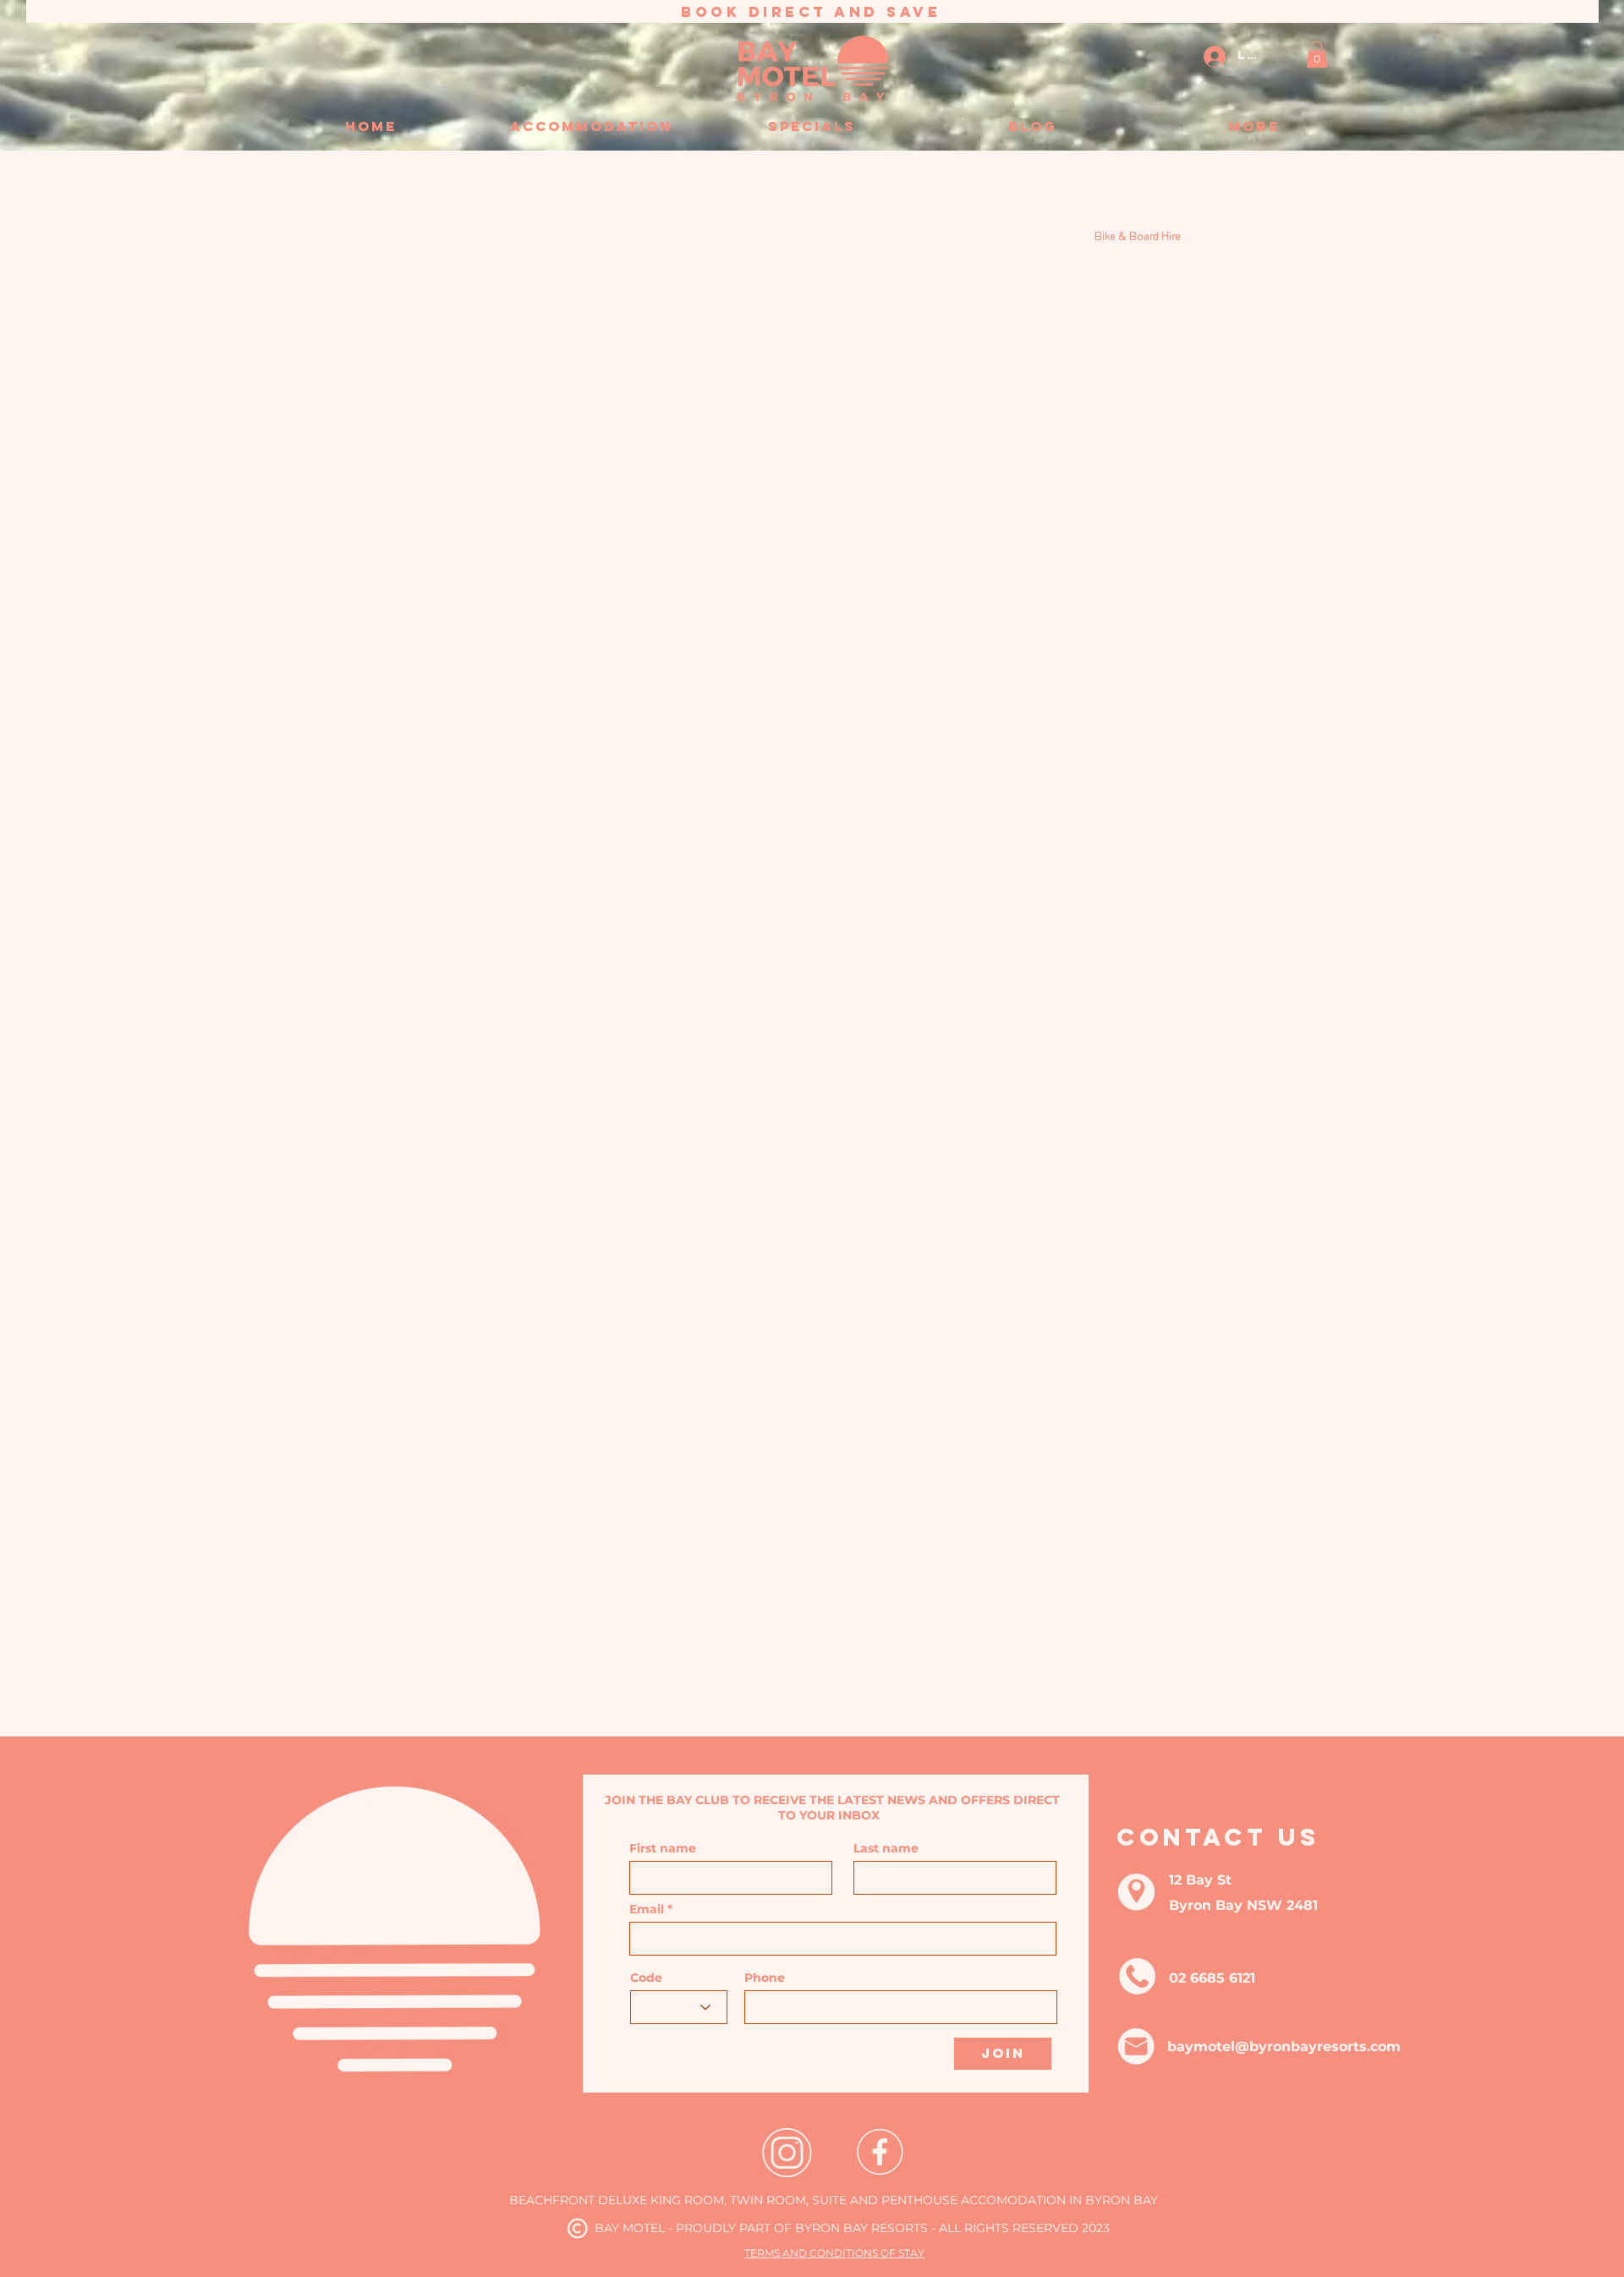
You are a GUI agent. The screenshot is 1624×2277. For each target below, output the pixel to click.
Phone (765, 1978)
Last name (886, 1848)
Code (646, 1978)
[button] (1317, 55)
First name (663, 1848)
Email (647, 1909)
